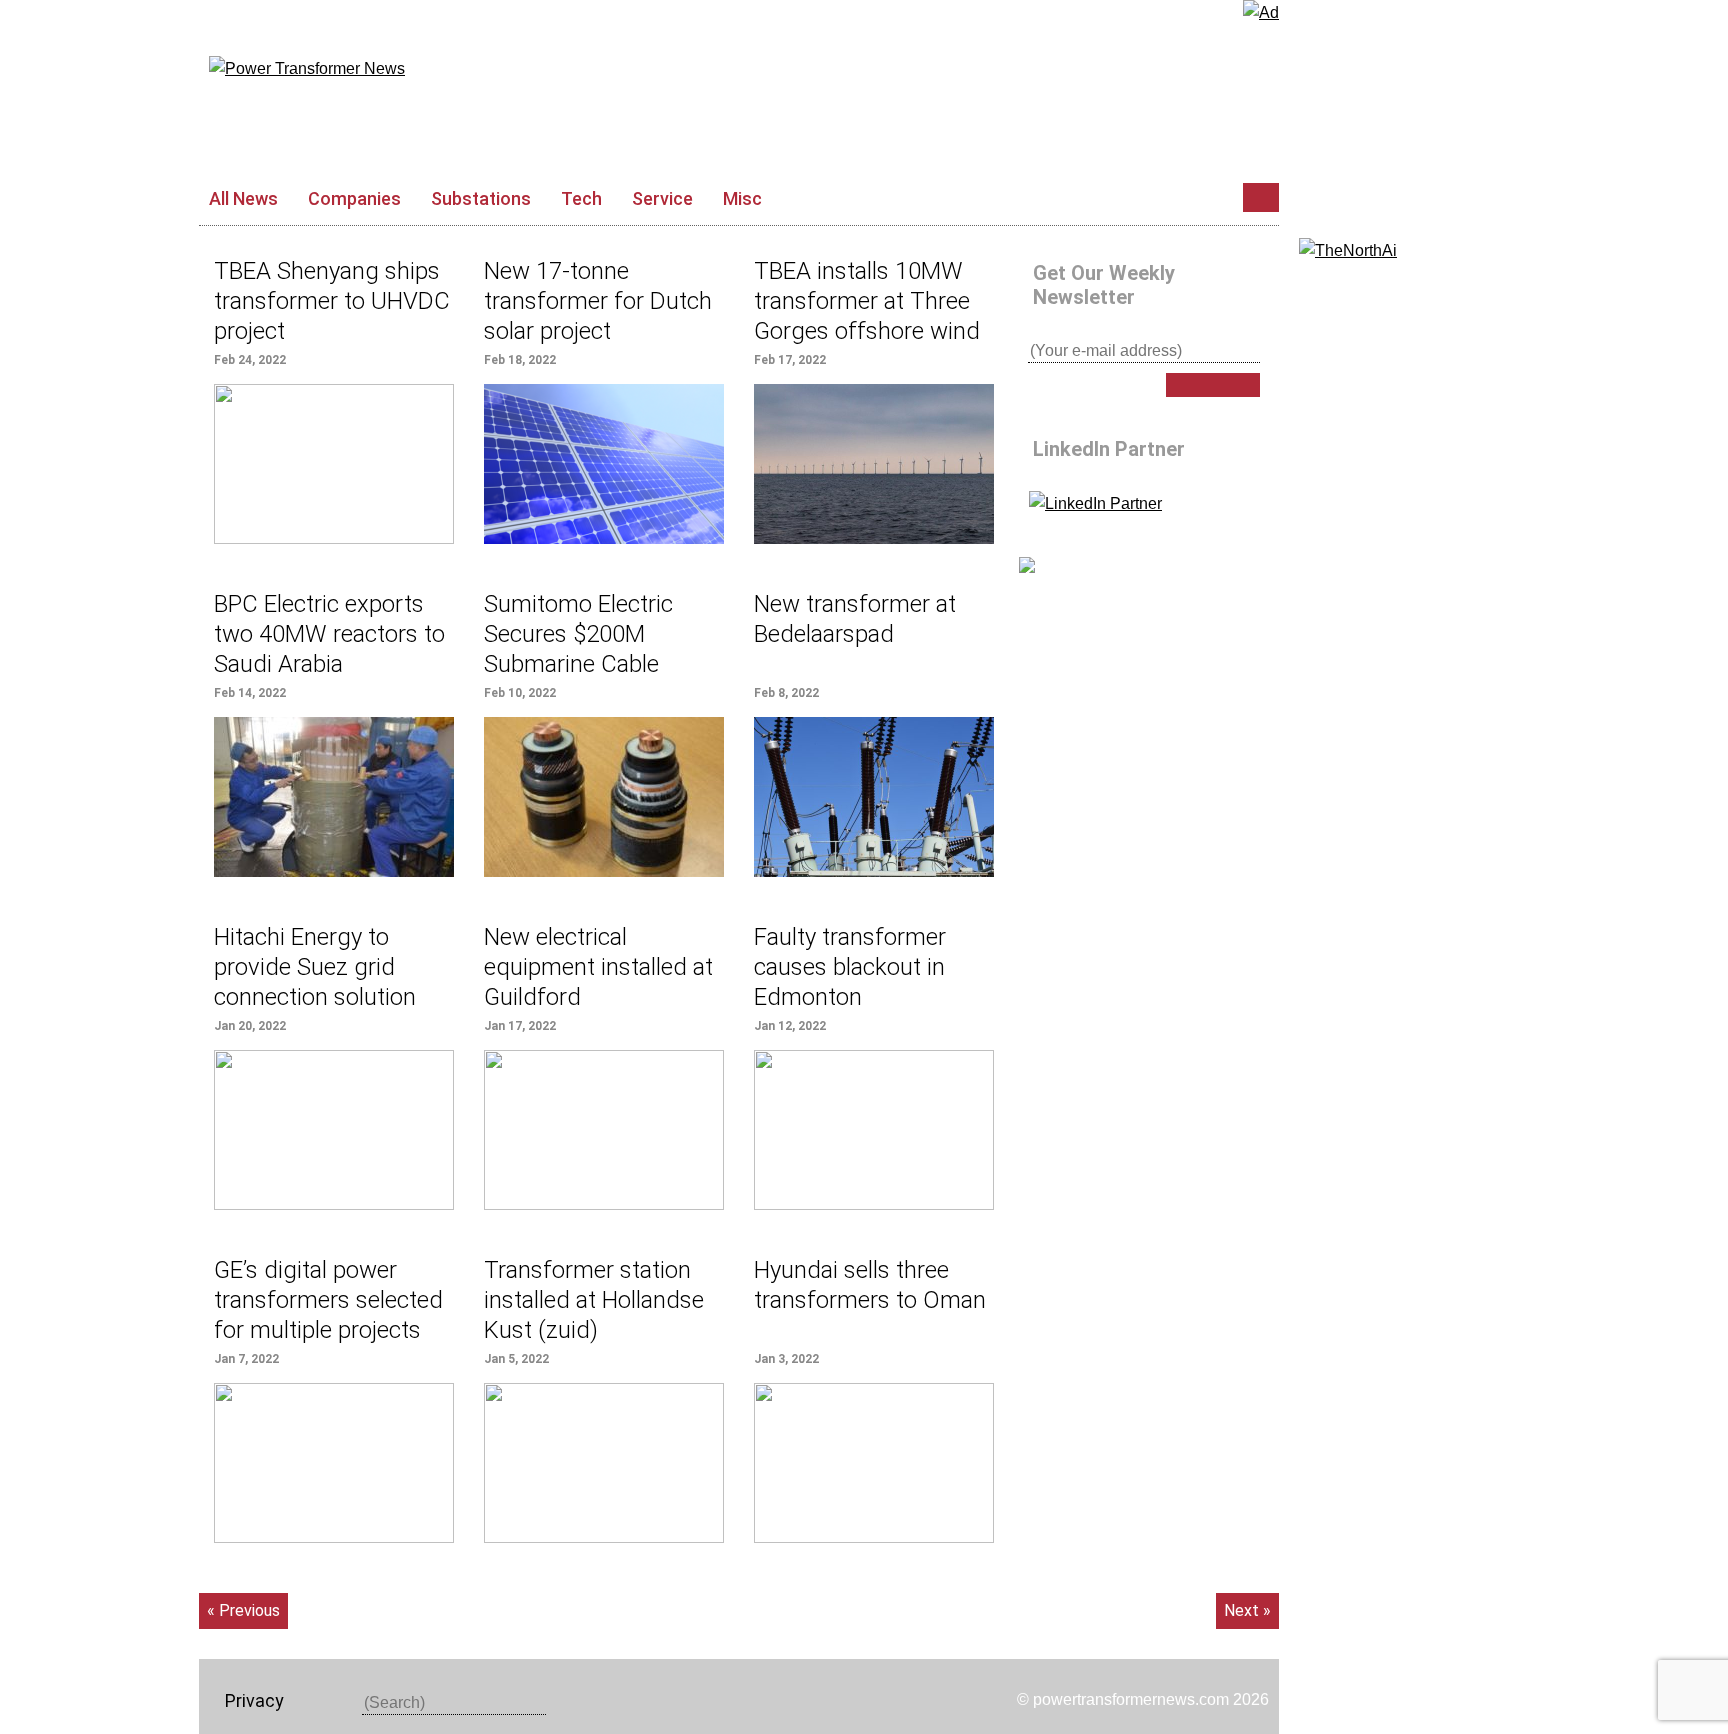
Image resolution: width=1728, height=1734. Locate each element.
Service (662, 198)
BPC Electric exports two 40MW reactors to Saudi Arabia (329, 634)
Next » (1247, 1610)
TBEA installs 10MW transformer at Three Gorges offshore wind (867, 301)
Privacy (254, 1700)
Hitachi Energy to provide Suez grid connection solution (315, 967)
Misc (742, 198)
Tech (581, 198)
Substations (481, 198)
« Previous (243, 1610)
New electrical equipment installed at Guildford (598, 967)
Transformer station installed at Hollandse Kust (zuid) (594, 1300)
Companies (354, 198)
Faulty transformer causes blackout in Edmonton (850, 967)
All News (243, 198)
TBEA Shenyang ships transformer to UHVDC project (332, 301)
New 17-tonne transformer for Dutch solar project (598, 301)
